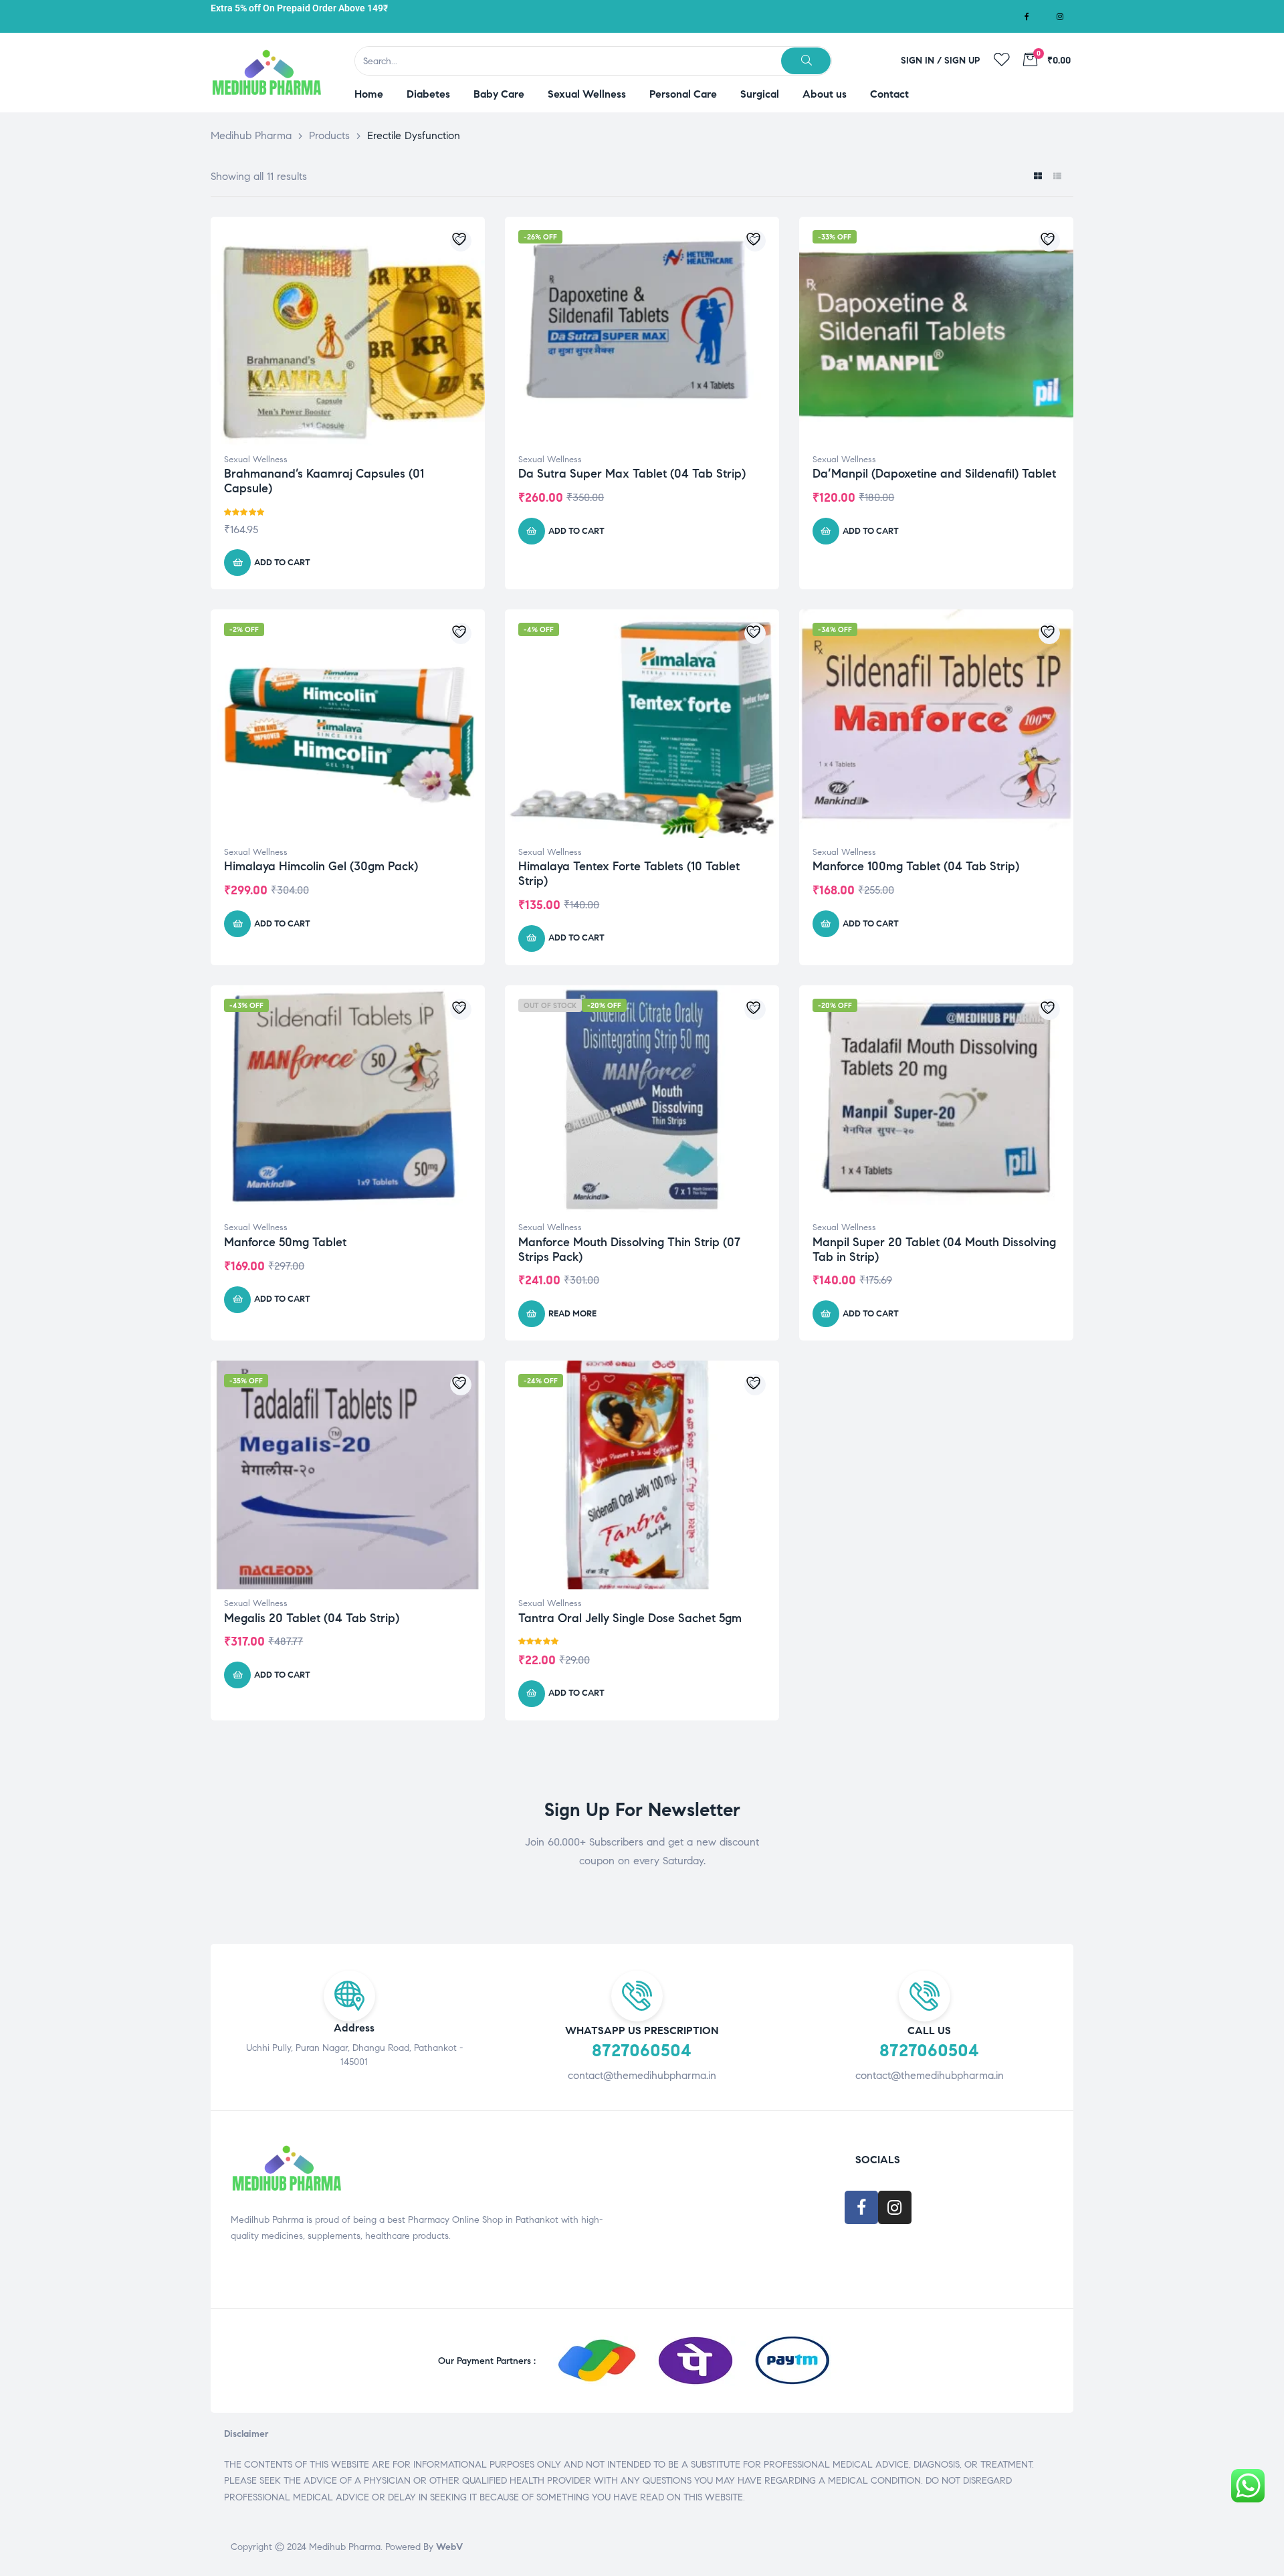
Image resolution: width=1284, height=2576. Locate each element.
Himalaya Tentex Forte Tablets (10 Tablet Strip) (629, 874)
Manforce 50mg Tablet (285, 1242)
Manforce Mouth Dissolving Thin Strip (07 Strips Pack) (629, 1250)
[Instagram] (1060, 17)
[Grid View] (1038, 177)
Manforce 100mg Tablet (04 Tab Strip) (916, 866)
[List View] (1057, 177)
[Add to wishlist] (461, 241)
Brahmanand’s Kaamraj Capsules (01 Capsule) (324, 481)
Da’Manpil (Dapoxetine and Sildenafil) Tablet (934, 474)
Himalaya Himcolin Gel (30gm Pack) (321, 866)
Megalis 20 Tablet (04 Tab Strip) (312, 1618)
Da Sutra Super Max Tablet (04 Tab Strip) (632, 474)
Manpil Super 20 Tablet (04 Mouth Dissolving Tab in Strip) (934, 1250)
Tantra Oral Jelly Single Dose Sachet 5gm (630, 1618)
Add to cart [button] (282, 563)
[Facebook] (1027, 17)
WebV (449, 2547)
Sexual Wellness (256, 460)
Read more (572, 1314)
